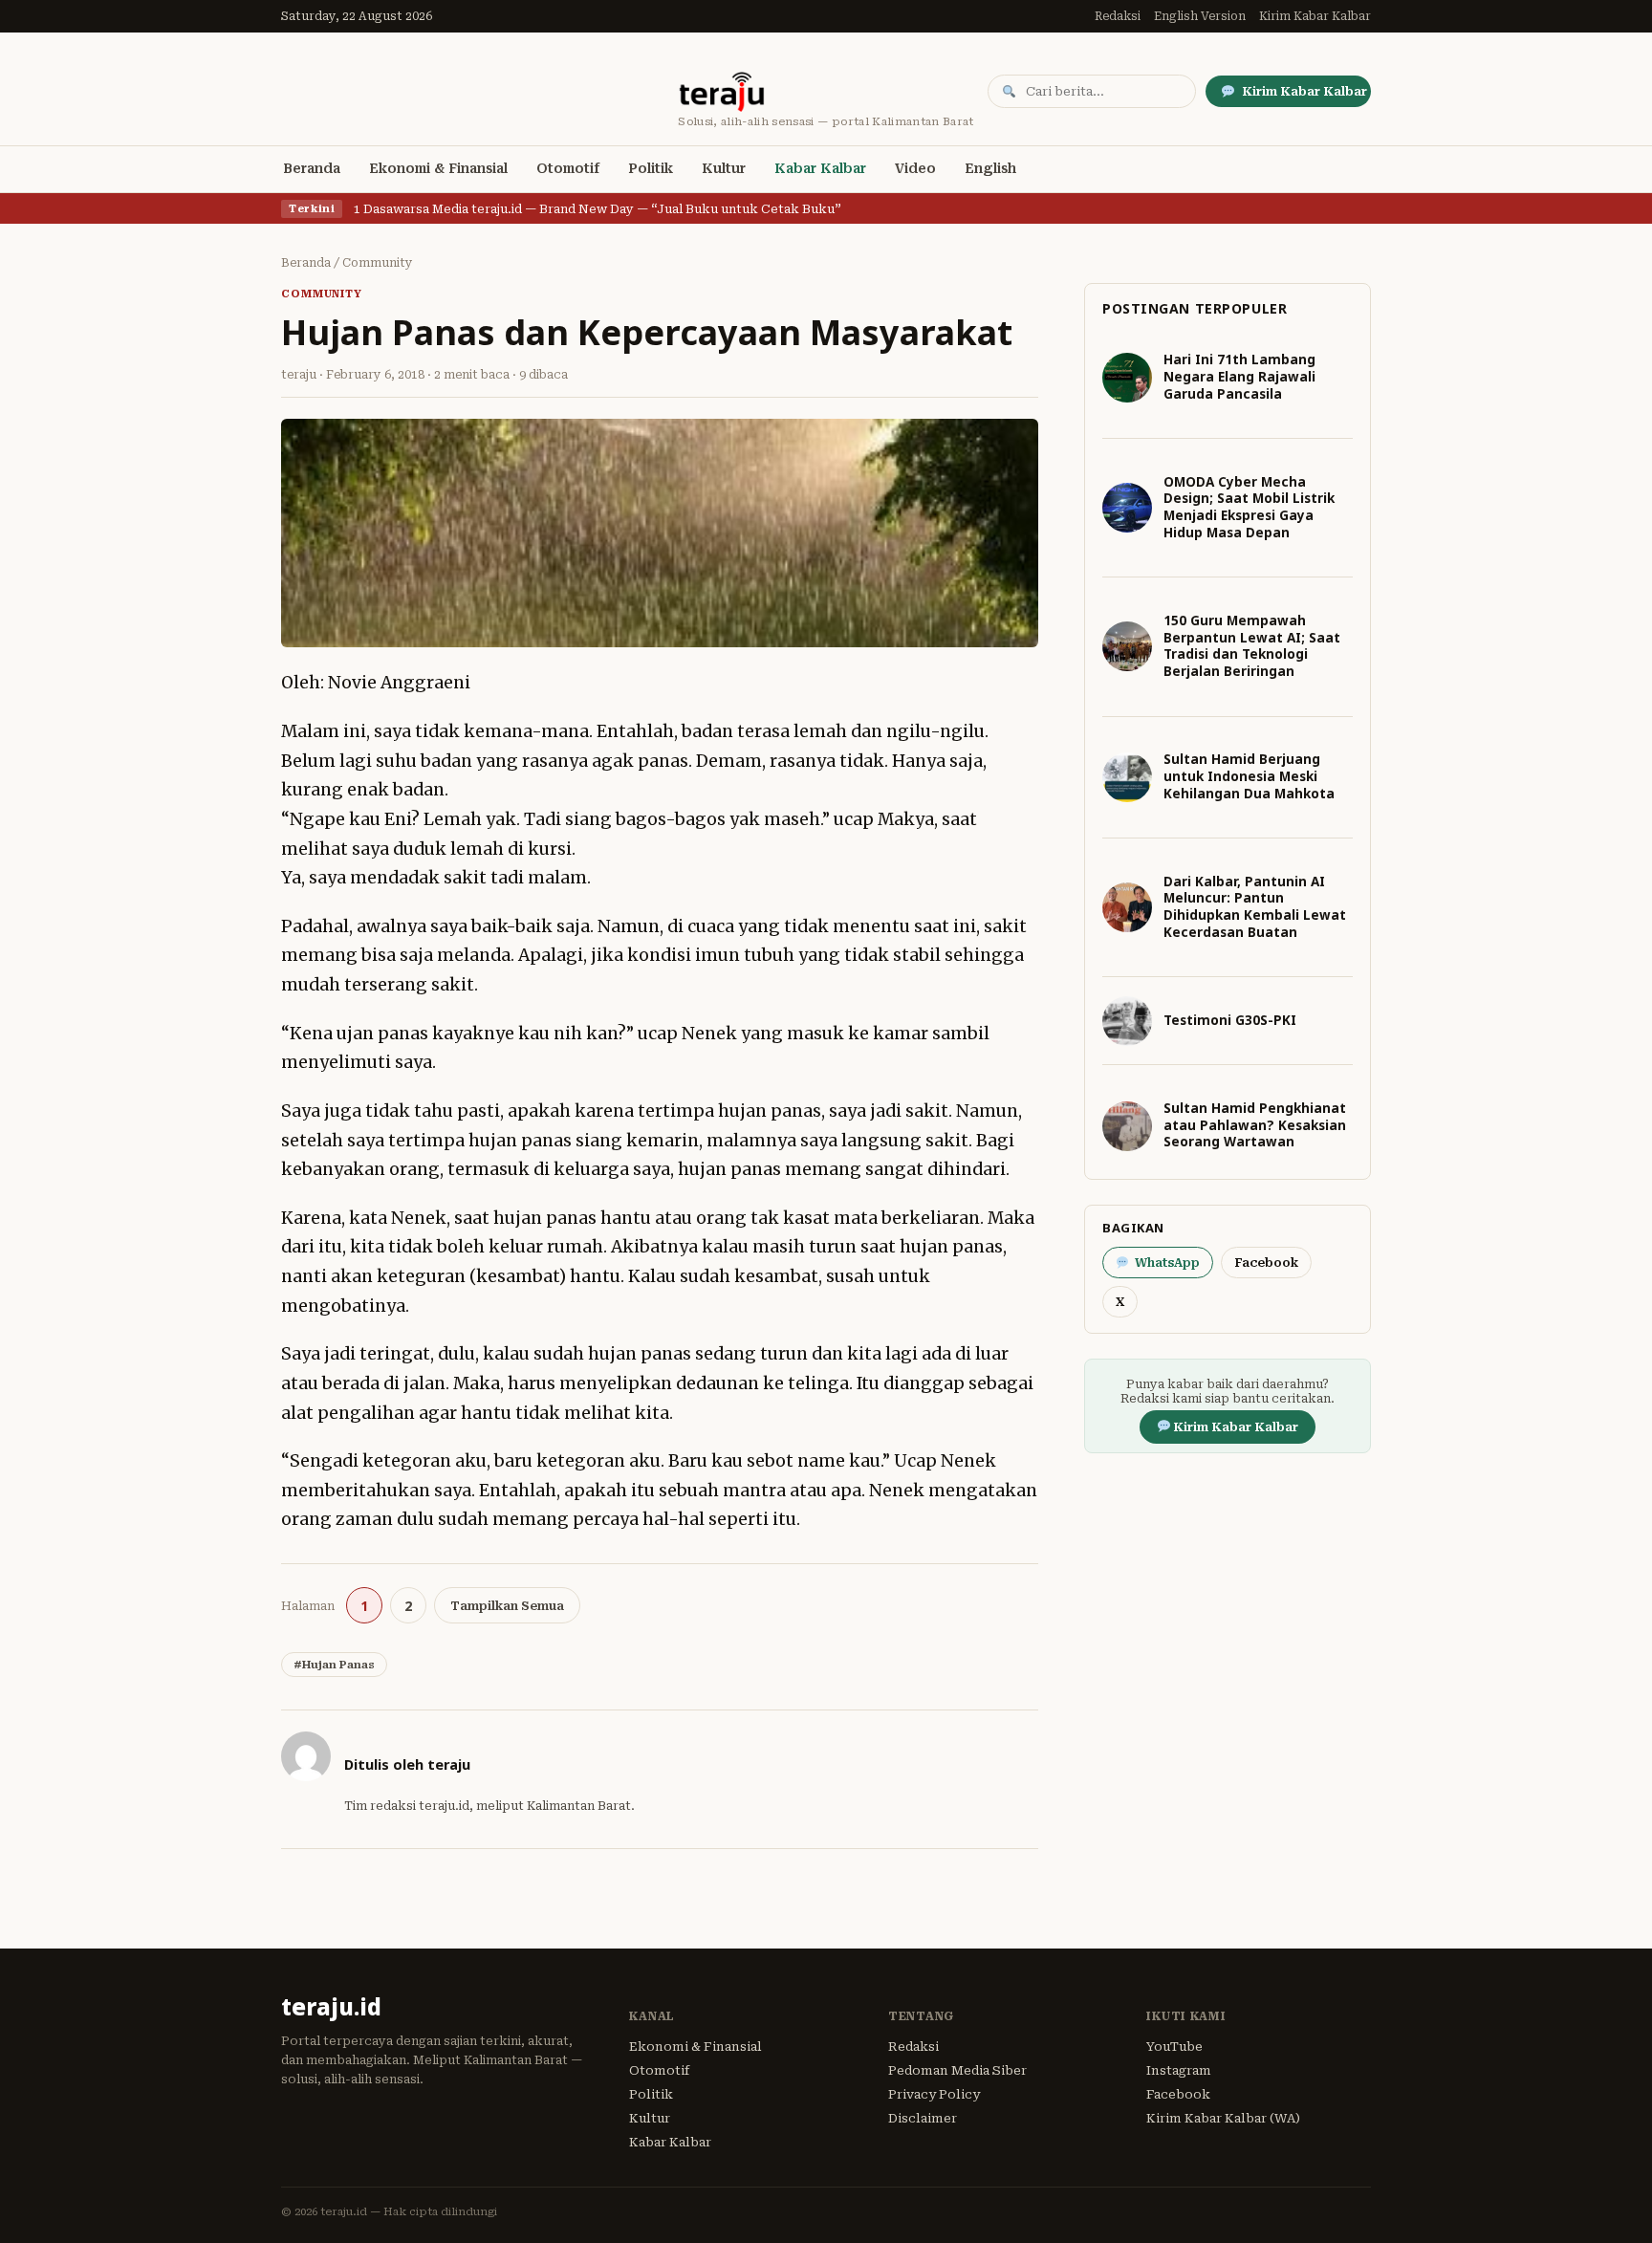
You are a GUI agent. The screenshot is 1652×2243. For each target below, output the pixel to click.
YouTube (1174, 2047)
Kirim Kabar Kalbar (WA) (1223, 2118)
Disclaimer (923, 2118)
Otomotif (568, 168)
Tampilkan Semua (507, 1606)
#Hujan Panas (334, 1665)
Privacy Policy (934, 2094)
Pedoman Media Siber (957, 2070)
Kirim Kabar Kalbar (1315, 16)
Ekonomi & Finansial (438, 168)
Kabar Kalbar (820, 168)
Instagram (1179, 2070)
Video (915, 168)
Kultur (724, 168)
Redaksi (1118, 16)
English (990, 168)
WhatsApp (1167, 1263)
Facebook (1266, 1263)
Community (378, 263)
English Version (1200, 16)
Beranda (312, 168)
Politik (651, 168)
